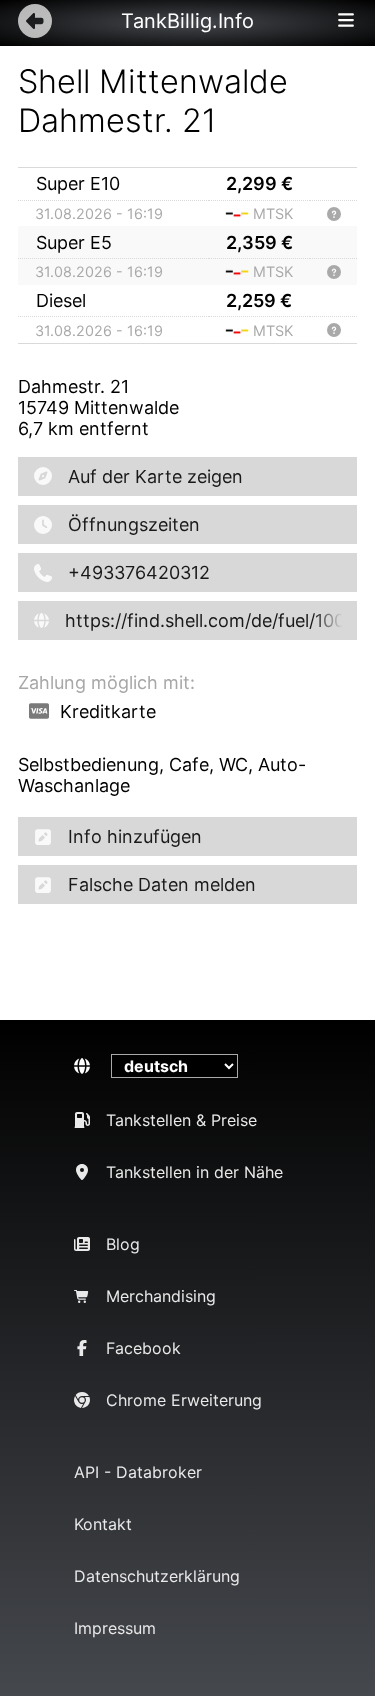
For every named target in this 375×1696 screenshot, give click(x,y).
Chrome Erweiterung (184, 1400)
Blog (123, 1244)
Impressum (115, 1628)
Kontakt (103, 1524)
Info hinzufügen (135, 836)
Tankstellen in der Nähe (194, 1172)
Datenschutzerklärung (157, 1576)
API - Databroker (138, 1472)
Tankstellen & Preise (181, 1120)
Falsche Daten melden (162, 884)
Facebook (143, 1348)
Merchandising (161, 1296)
